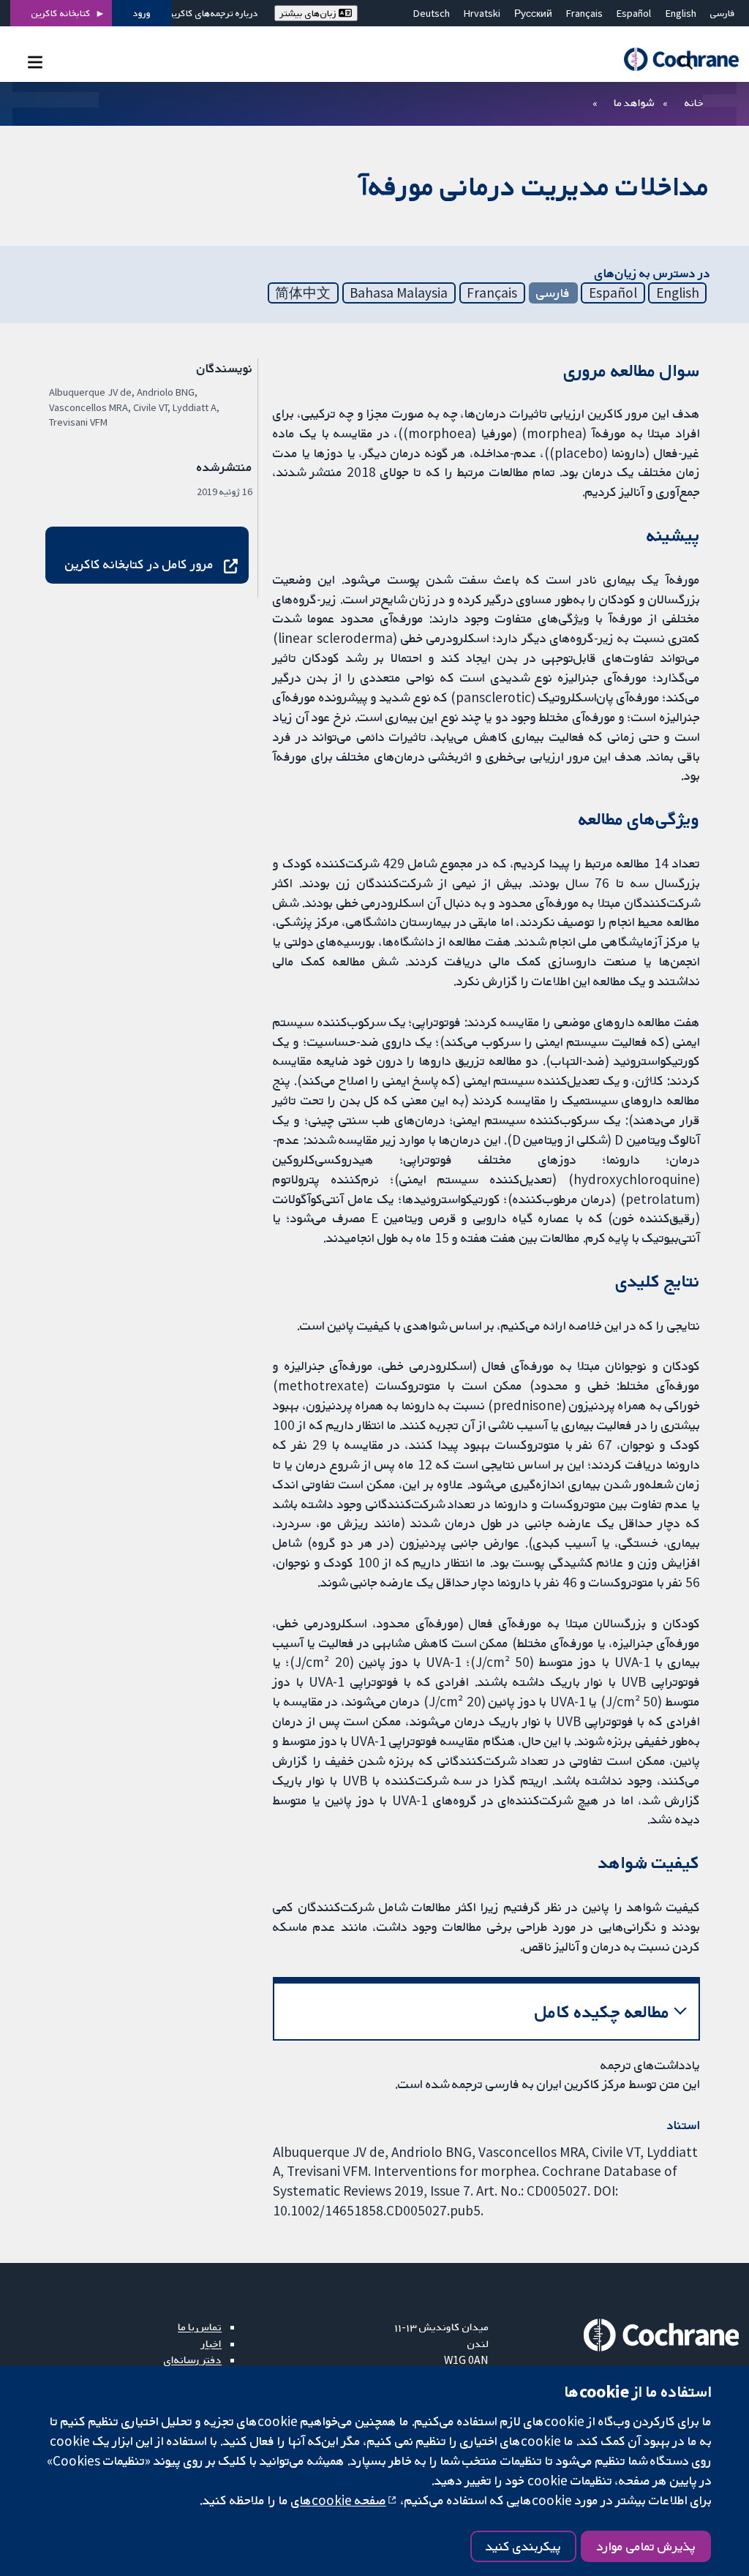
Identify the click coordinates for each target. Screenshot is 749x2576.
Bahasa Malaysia (399, 293)
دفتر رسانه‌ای (193, 2360)
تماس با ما (200, 2327)
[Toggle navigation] (35, 62)
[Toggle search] (686, 62)
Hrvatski (482, 13)
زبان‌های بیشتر (309, 13)
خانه (694, 102)
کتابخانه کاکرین (61, 13)
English (681, 13)
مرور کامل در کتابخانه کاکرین (139, 564)
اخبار (211, 2343)
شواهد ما (634, 102)
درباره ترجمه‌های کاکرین (212, 13)
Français (584, 13)
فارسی (723, 13)
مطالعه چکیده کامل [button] (602, 2012)
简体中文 (303, 293)
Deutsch (432, 13)
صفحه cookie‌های (339, 2500)
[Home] (674, 60)
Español (634, 13)
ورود (142, 13)
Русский (533, 13)
